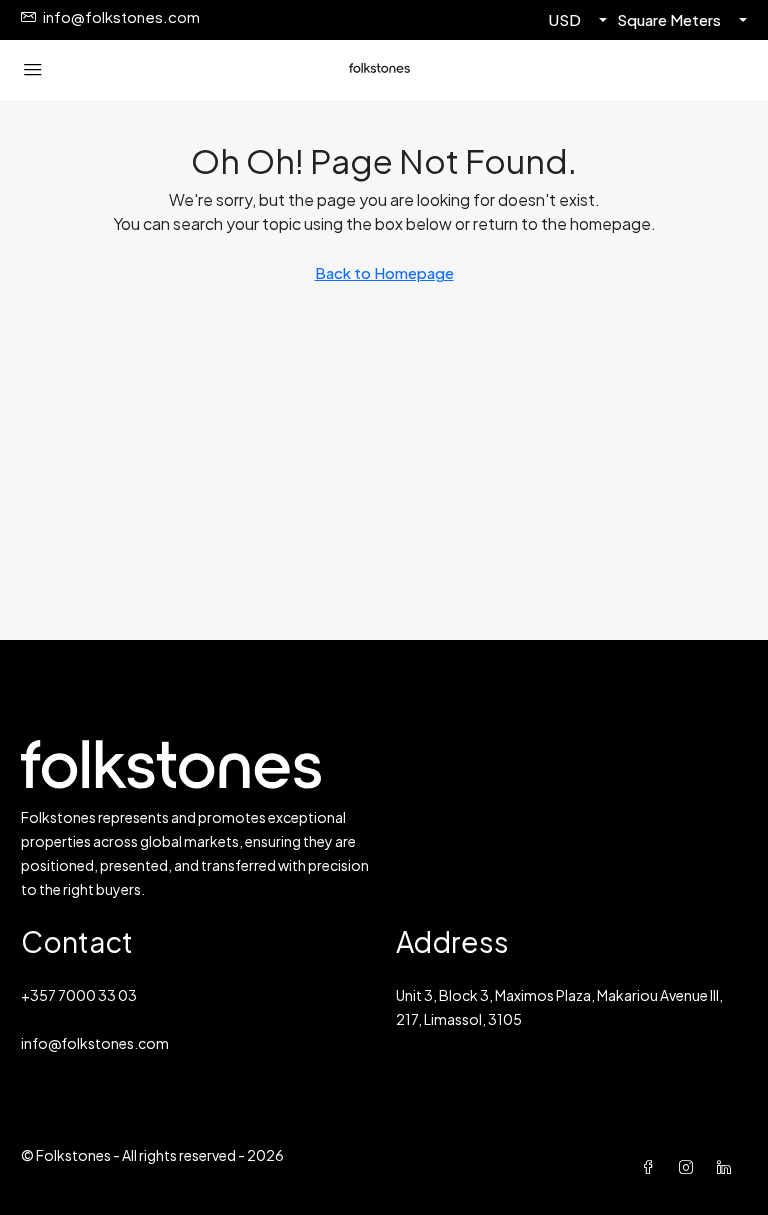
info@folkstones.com (95, 1043)
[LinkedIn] (728, 1167)
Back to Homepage (384, 272)
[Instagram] (690, 1167)
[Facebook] (652, 1167)
